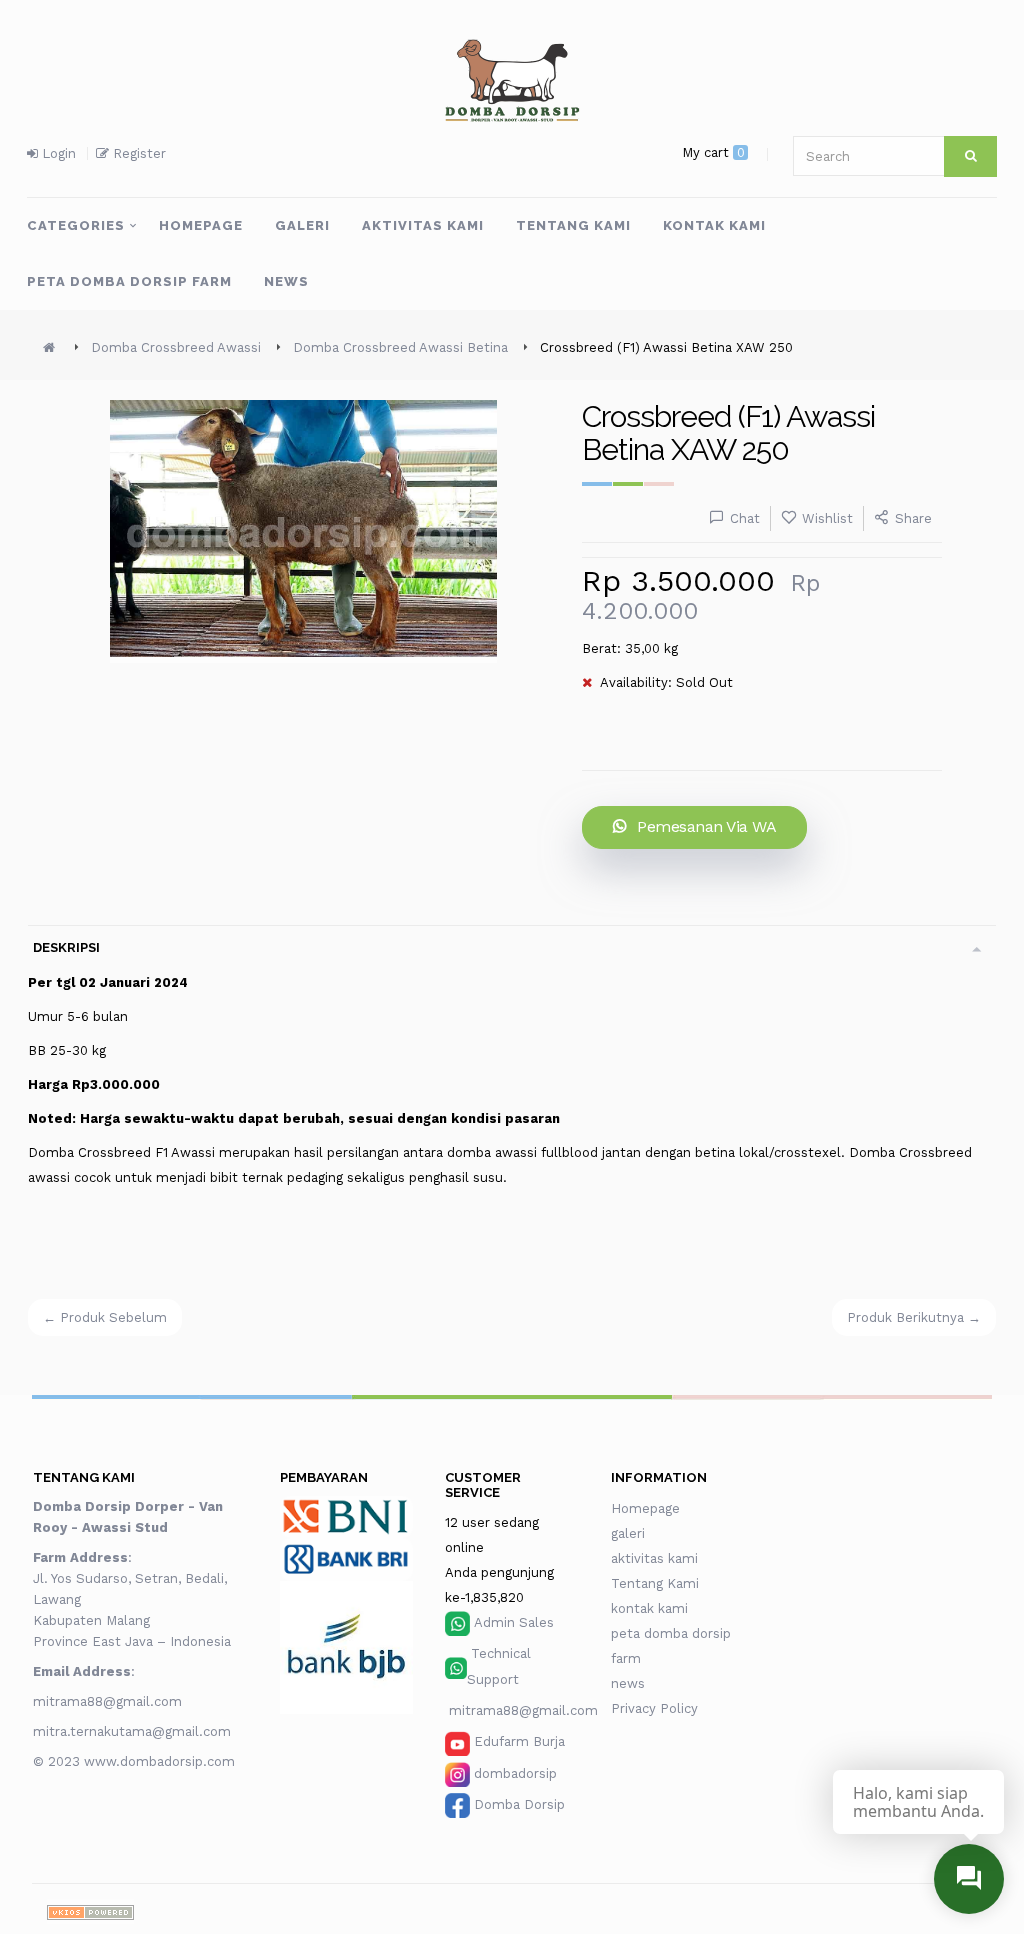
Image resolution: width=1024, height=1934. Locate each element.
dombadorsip (515, 1773)
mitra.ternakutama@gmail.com (132, 1731)
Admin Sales (514, 1622)
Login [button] (57, 153)
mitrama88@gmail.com (109, 1701)
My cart (713, 152)
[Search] (971, 156)
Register (137, 153)
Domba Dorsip (519, 1804)
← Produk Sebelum (105, 1317)
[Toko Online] (90, 1911)
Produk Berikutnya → (914, 1317)
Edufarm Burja (519, 1741)
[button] (93, 226)
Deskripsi (66, 947)
